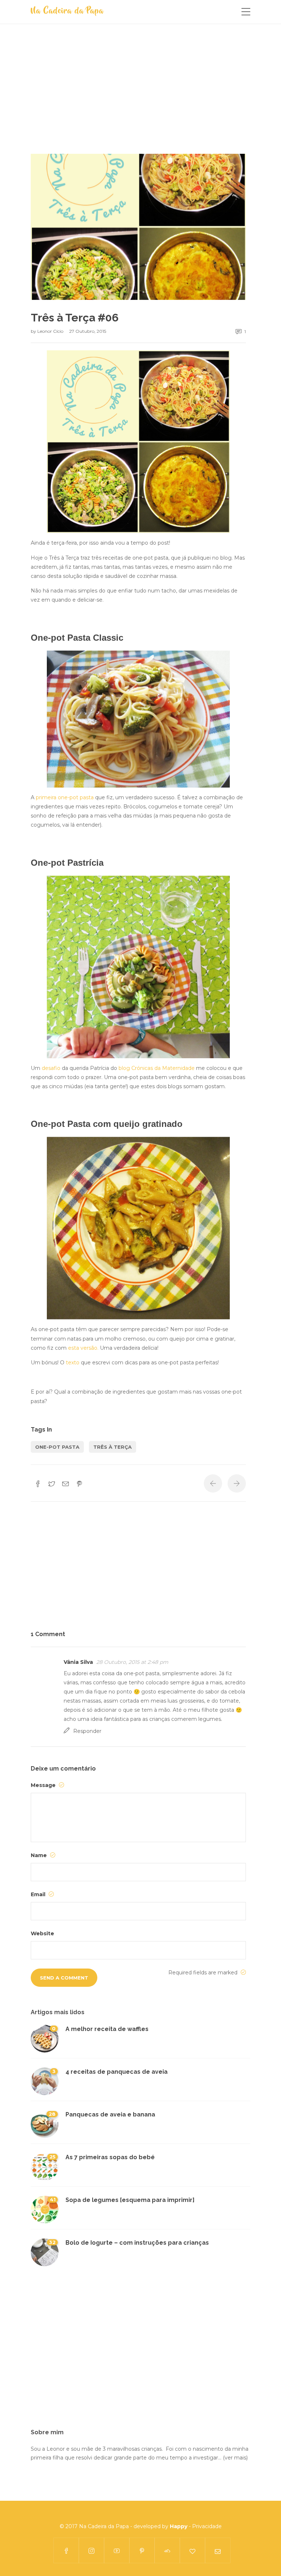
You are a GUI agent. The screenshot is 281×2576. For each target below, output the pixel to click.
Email (39, 1894)
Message (44, 1785)
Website (42, 1933)
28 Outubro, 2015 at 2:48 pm (132, 1662)
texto (73, 1363)
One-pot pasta (57, 1447)
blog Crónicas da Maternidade (157, 1068)
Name (40, 1855)
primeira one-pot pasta (65, 797)
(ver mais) (235, 2458)
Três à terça (113, 1447)
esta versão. (83, 1348)
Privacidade (207, 2526)
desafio (51, 1068)
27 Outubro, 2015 (88, 331)
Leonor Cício (51, 331)
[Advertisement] (138, 100)
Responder (87, 1731)
